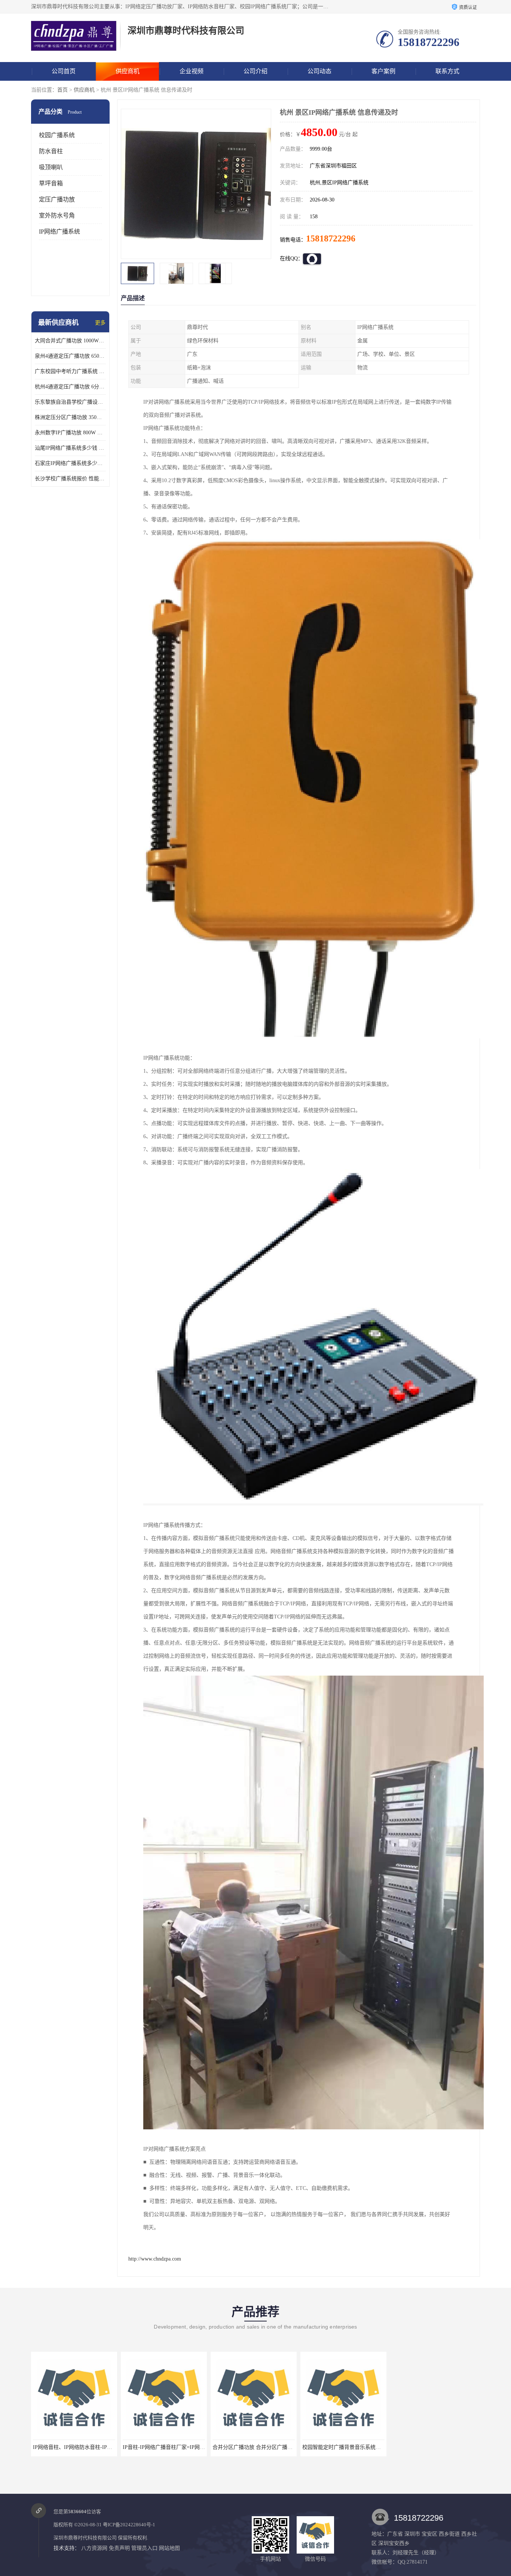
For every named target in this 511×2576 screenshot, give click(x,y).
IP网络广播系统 (59, 232)
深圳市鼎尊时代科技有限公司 (85, 2538)
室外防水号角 (57, 215)
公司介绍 (255, 71)
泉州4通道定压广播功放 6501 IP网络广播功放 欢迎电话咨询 (70, 356)
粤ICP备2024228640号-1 (129, 2525)
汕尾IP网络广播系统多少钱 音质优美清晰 (70, 448)
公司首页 (64, 71)
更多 (100, 323)
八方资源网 (94, 2548)
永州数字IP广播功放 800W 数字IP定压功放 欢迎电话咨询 (70, 433)
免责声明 (119, 2548)
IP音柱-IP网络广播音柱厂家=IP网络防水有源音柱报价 (95, 2447)
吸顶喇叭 (51, 167)
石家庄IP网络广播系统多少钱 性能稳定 (70, 463)
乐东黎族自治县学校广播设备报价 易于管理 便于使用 (70, 402)
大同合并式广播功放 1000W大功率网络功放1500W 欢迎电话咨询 (70, 341)
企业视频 (192, 71)
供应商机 (128, 71)
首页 (62, 90)
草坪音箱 (51, 183)
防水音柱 (51, 151)
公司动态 (319, 71)
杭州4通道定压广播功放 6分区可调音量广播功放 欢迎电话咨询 (70, 387)
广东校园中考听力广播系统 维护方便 (70, 371)
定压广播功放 (57, 199)
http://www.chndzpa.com (155, 2259)
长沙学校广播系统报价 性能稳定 (70, 479)
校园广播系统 (57, 135)
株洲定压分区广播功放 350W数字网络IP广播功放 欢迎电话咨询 (70, 417)
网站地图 (169, 2548)
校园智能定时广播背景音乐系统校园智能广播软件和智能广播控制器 (291, 2447)
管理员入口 (144, 2548)
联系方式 (447, 71)
